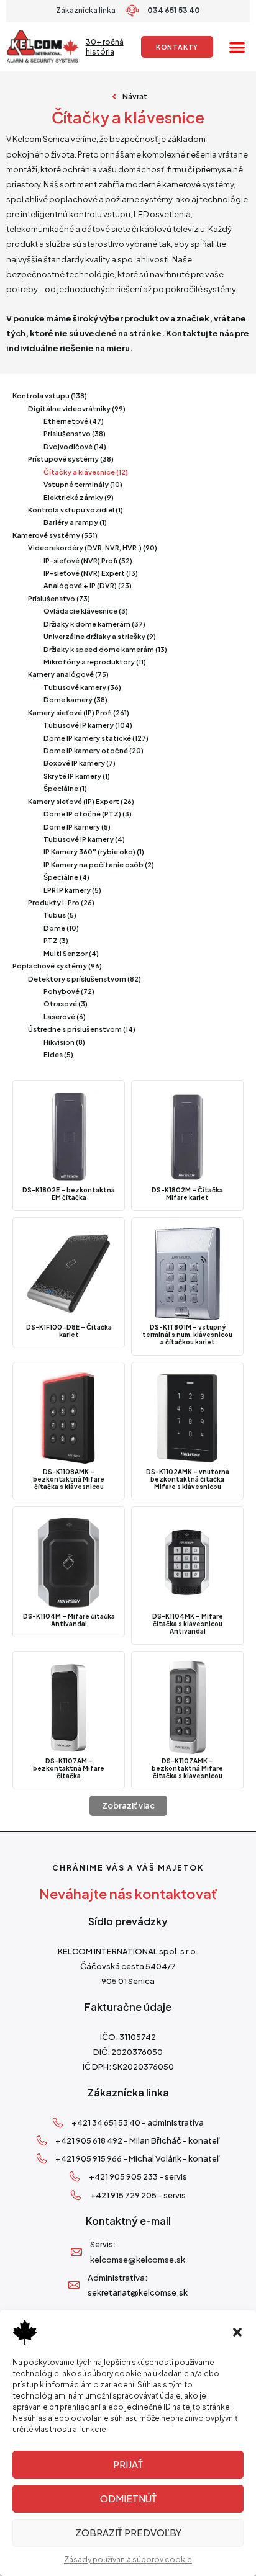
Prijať (128, 2464)
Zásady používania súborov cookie (128, 2560)
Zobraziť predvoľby (128, 2532)
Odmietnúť (128, 2498)
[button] (237, 2332)
